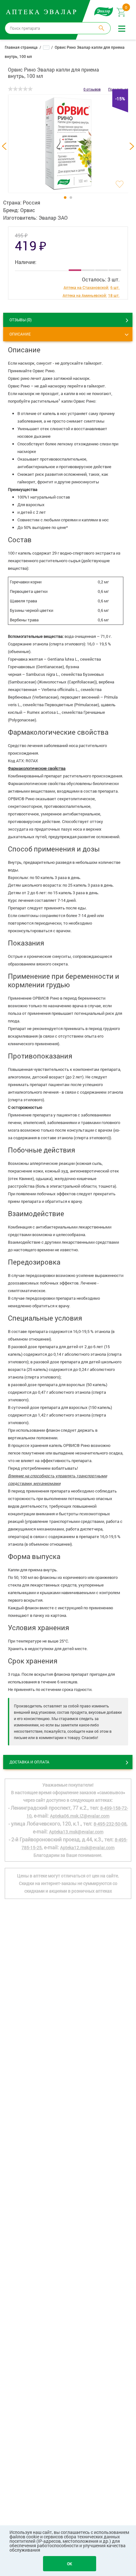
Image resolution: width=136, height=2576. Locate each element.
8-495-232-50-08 (110, 1824)
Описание (20, 334)
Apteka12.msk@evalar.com (87, 1847)
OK (70, 2564)
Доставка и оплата (29, 1762)
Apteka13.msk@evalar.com (76, 1832)
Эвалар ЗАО (53, 218)
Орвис (28, 210)
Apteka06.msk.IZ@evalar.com (80, 1816)
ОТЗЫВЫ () (21, 320)
